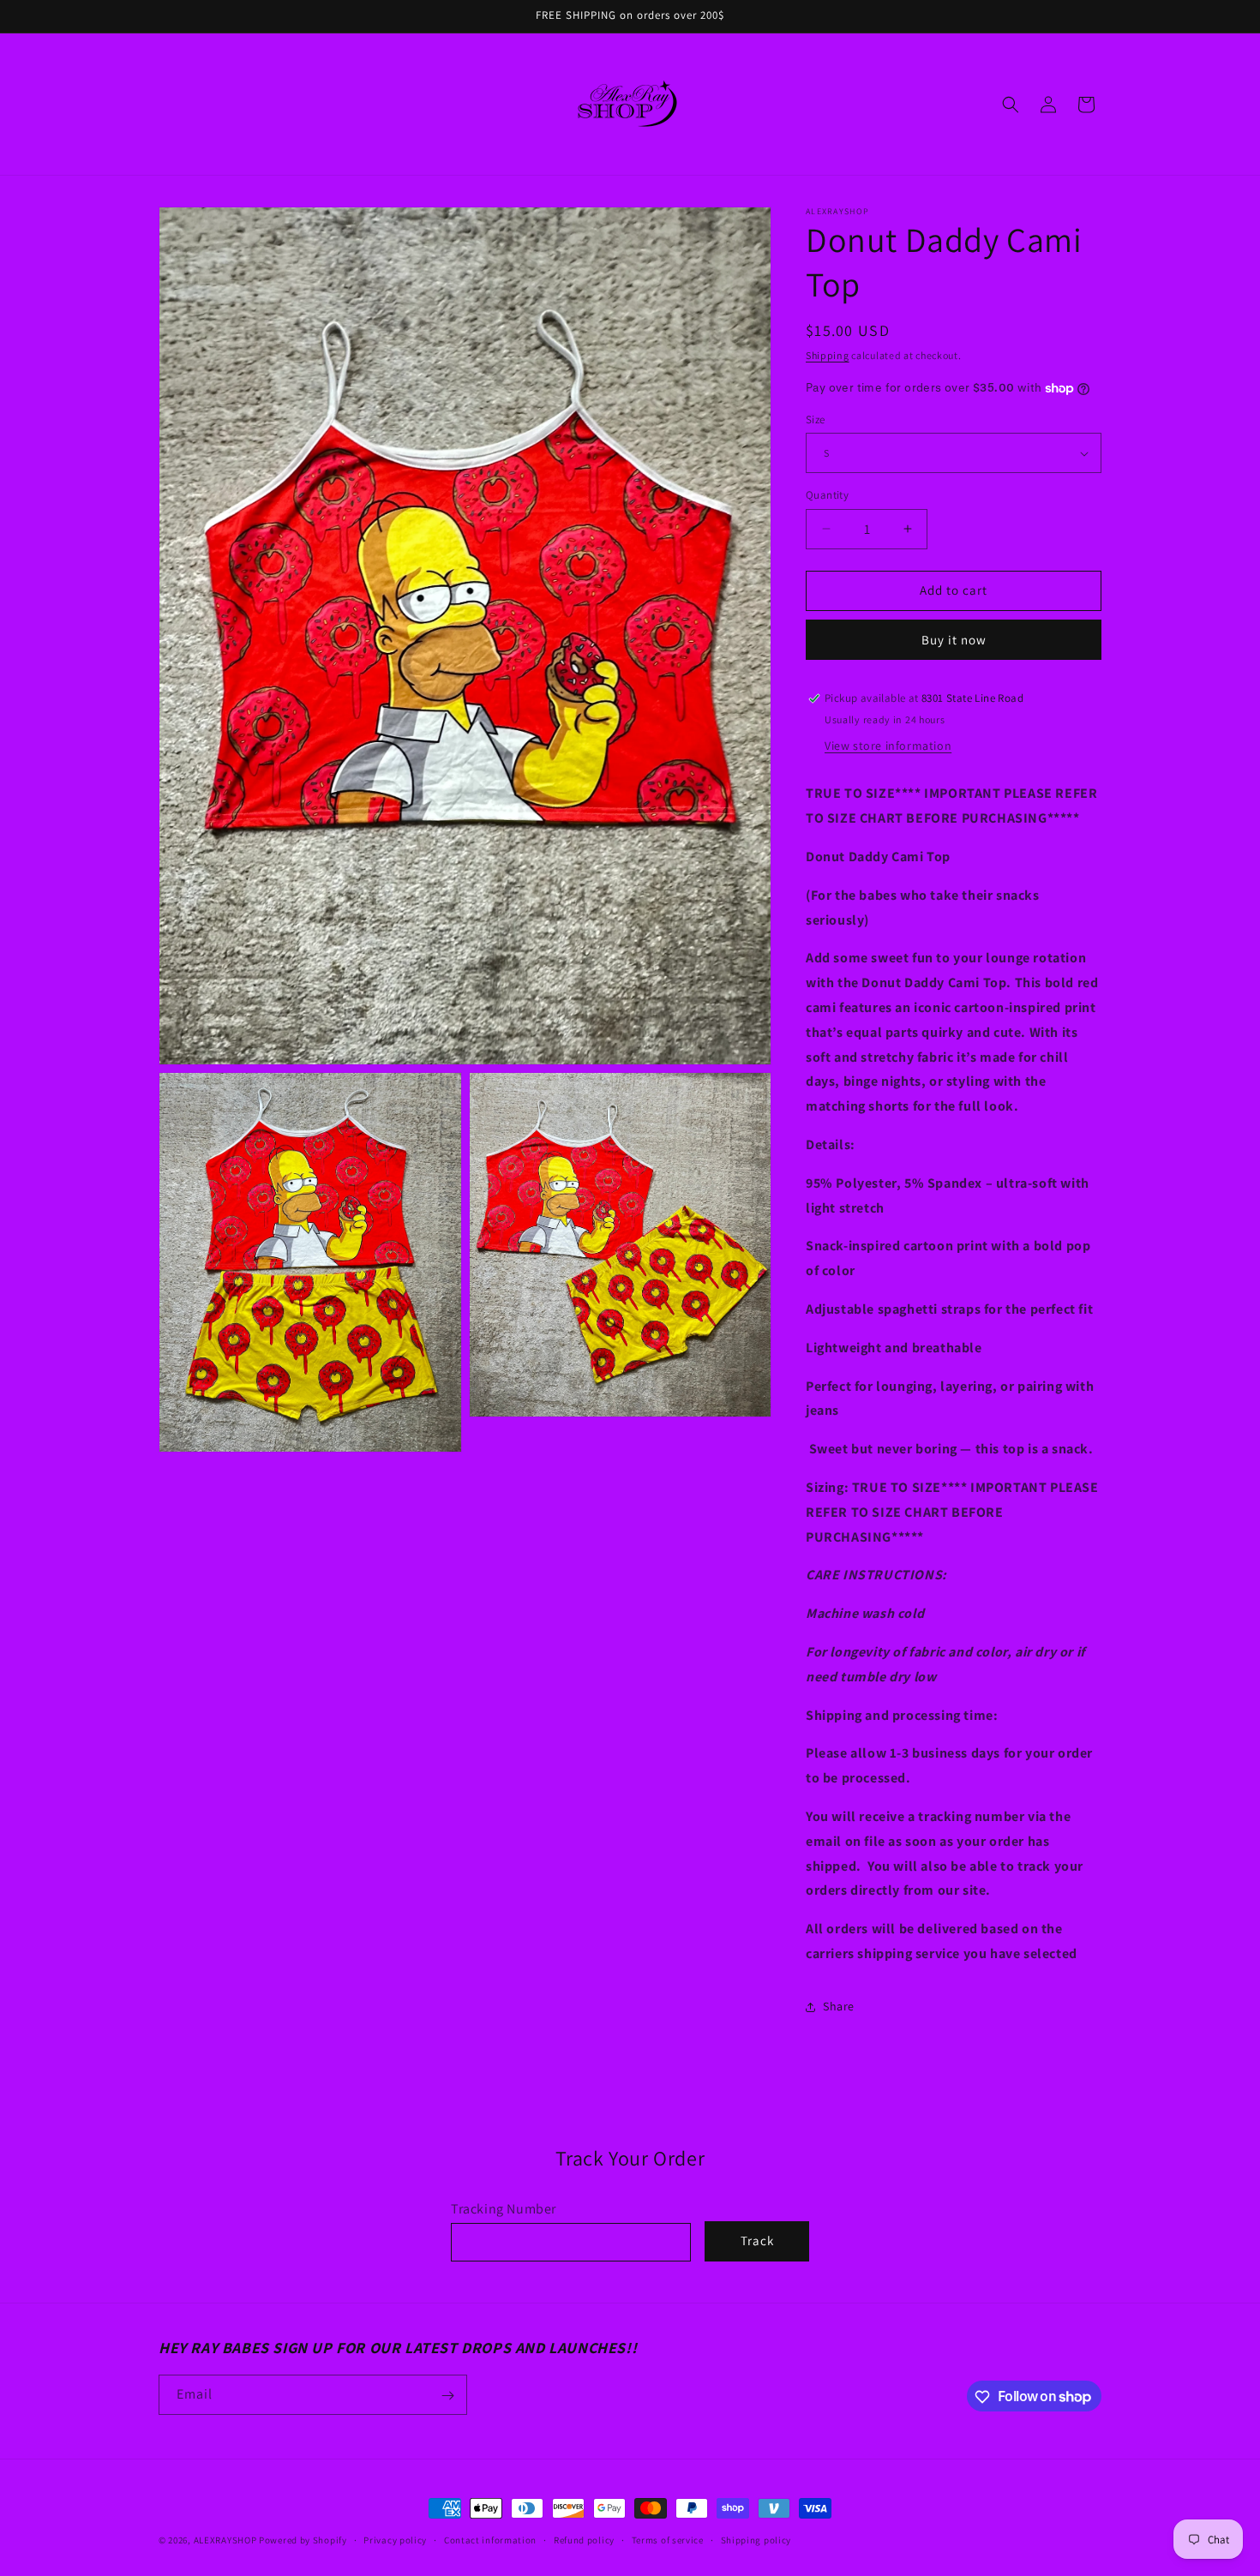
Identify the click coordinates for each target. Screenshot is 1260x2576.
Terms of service (668, 2539)
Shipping (828, 355)
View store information (888, 746)
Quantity (827, 495)
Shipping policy (756, 2539)
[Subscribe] (447, 2396)
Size (816, 419)
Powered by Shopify (303, 2540)
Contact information (490, 2539)
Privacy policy (395, 2539)
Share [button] (839, 2006)
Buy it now (954, 640)
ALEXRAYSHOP (225, 2540)
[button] (1011, 105)
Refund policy (584, 2539)
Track (757, 2241)
